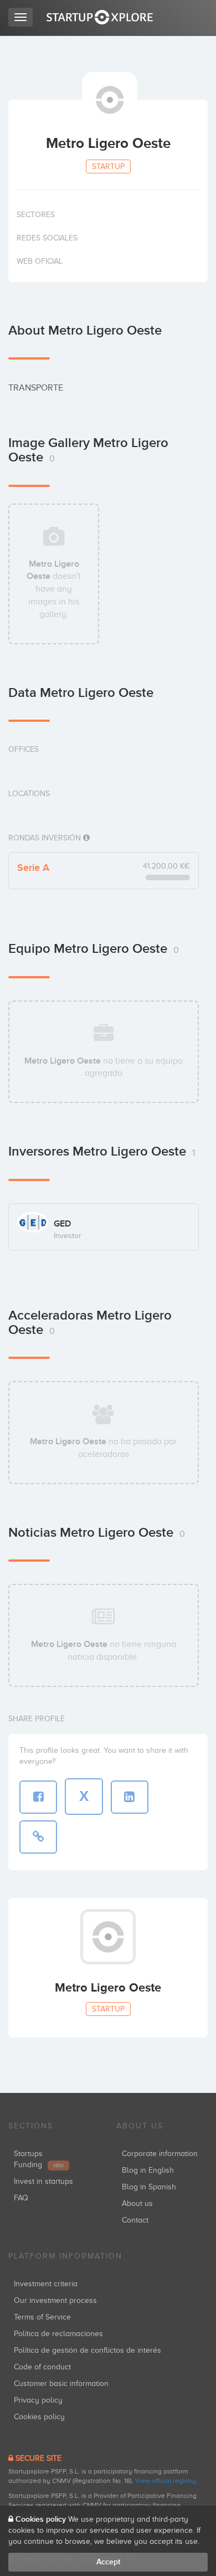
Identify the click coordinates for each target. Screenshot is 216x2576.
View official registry (166, 2481)
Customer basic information (61, 2383)
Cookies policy (39, 2417)
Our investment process (55, 2300)
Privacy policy (38, 2400)
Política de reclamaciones (58, 2334)
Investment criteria (46, 2284)
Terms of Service (42, 2317)
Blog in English (148, 2170)
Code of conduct (42, 2367)
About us (137, 2203)
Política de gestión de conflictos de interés (88, 2350)
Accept (108, 2562)
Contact (135, 2220)
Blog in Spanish (149, 2187)
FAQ (21, 2198)
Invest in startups (43, 2181)
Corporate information (160, 2154)
